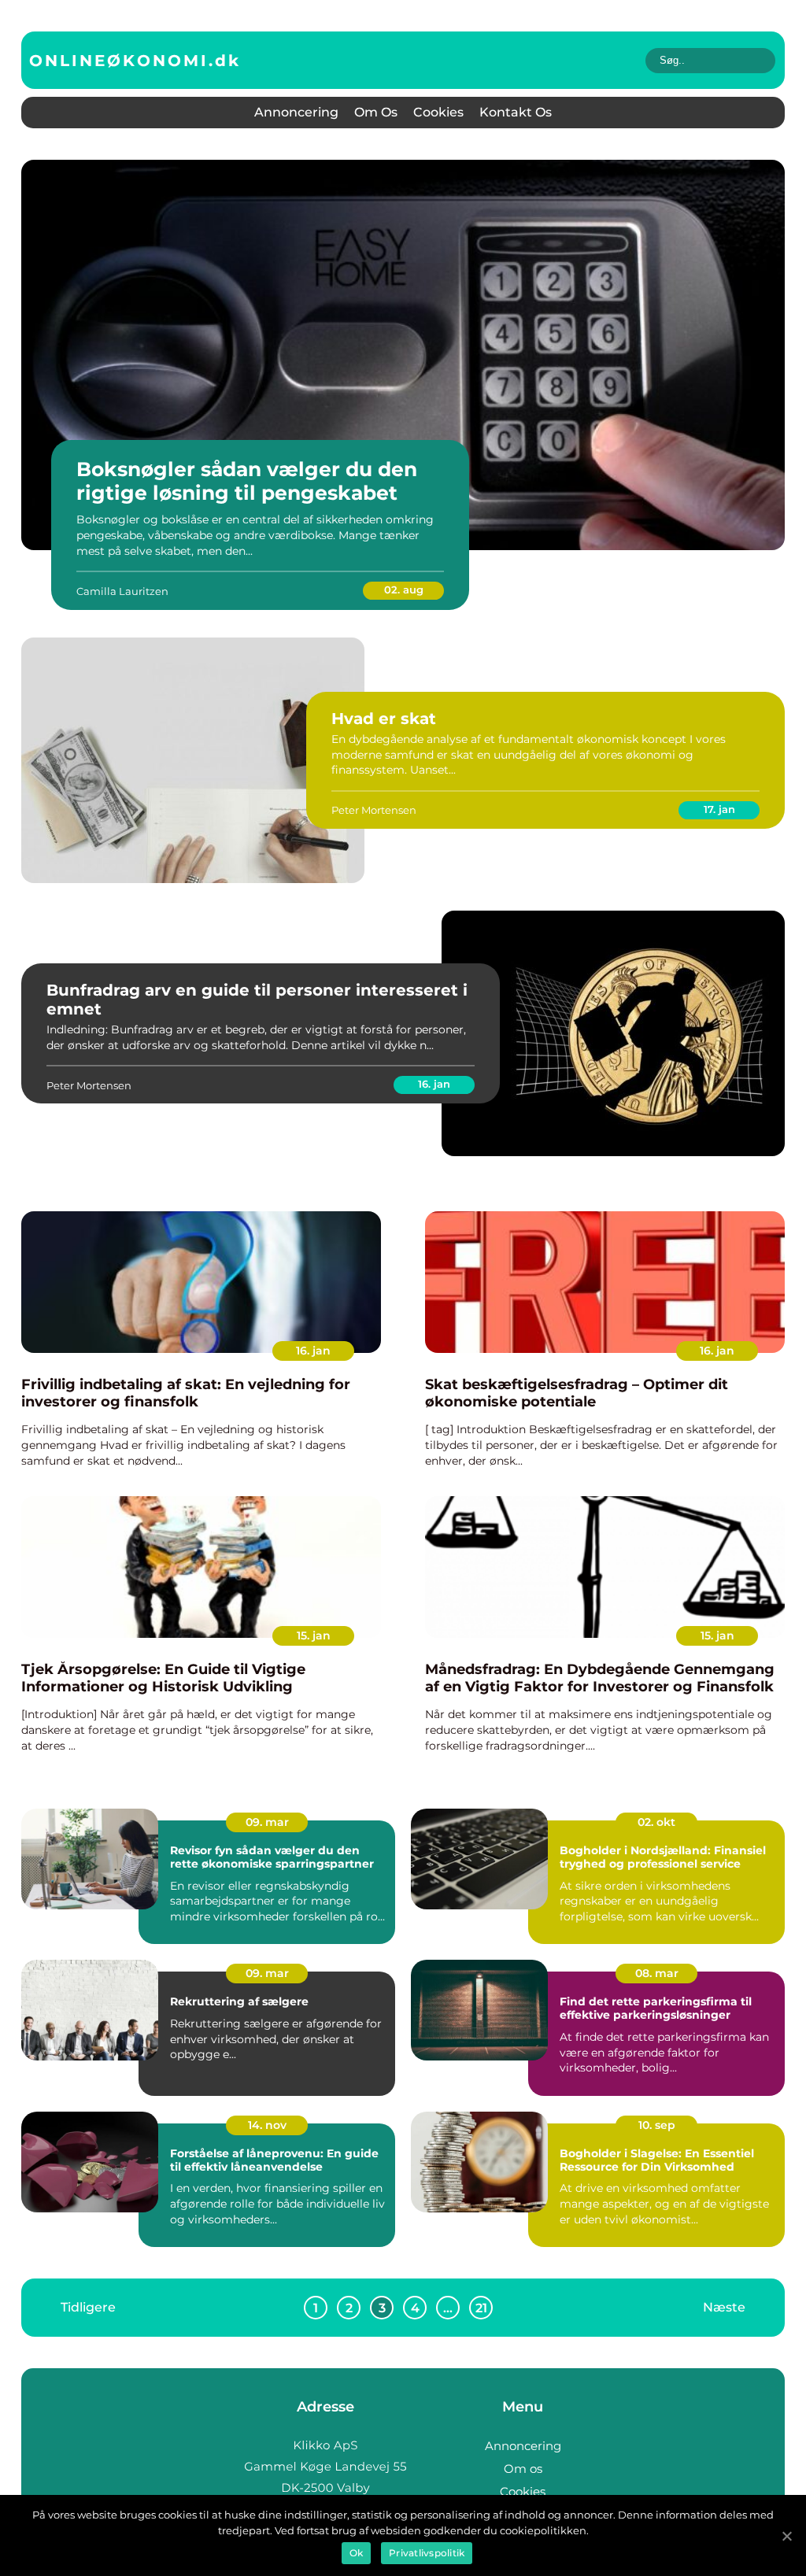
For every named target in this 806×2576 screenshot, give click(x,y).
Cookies (438, 112)
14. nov (267, 2125)
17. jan (719, 809)
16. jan (434, 1084)
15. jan (314, 1635)
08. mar (657, 1973)
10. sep (657, 2125)
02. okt (656, 1822)
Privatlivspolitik (427, 2553)
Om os (376, 112)
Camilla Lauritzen (122, 591)
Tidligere (88, 2307)
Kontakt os (516, 112)
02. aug (404, 589)
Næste (724, 2307)
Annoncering (296, 112)
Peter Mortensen (374, 810)
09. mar (267, 1822)
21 (481, 2308)
